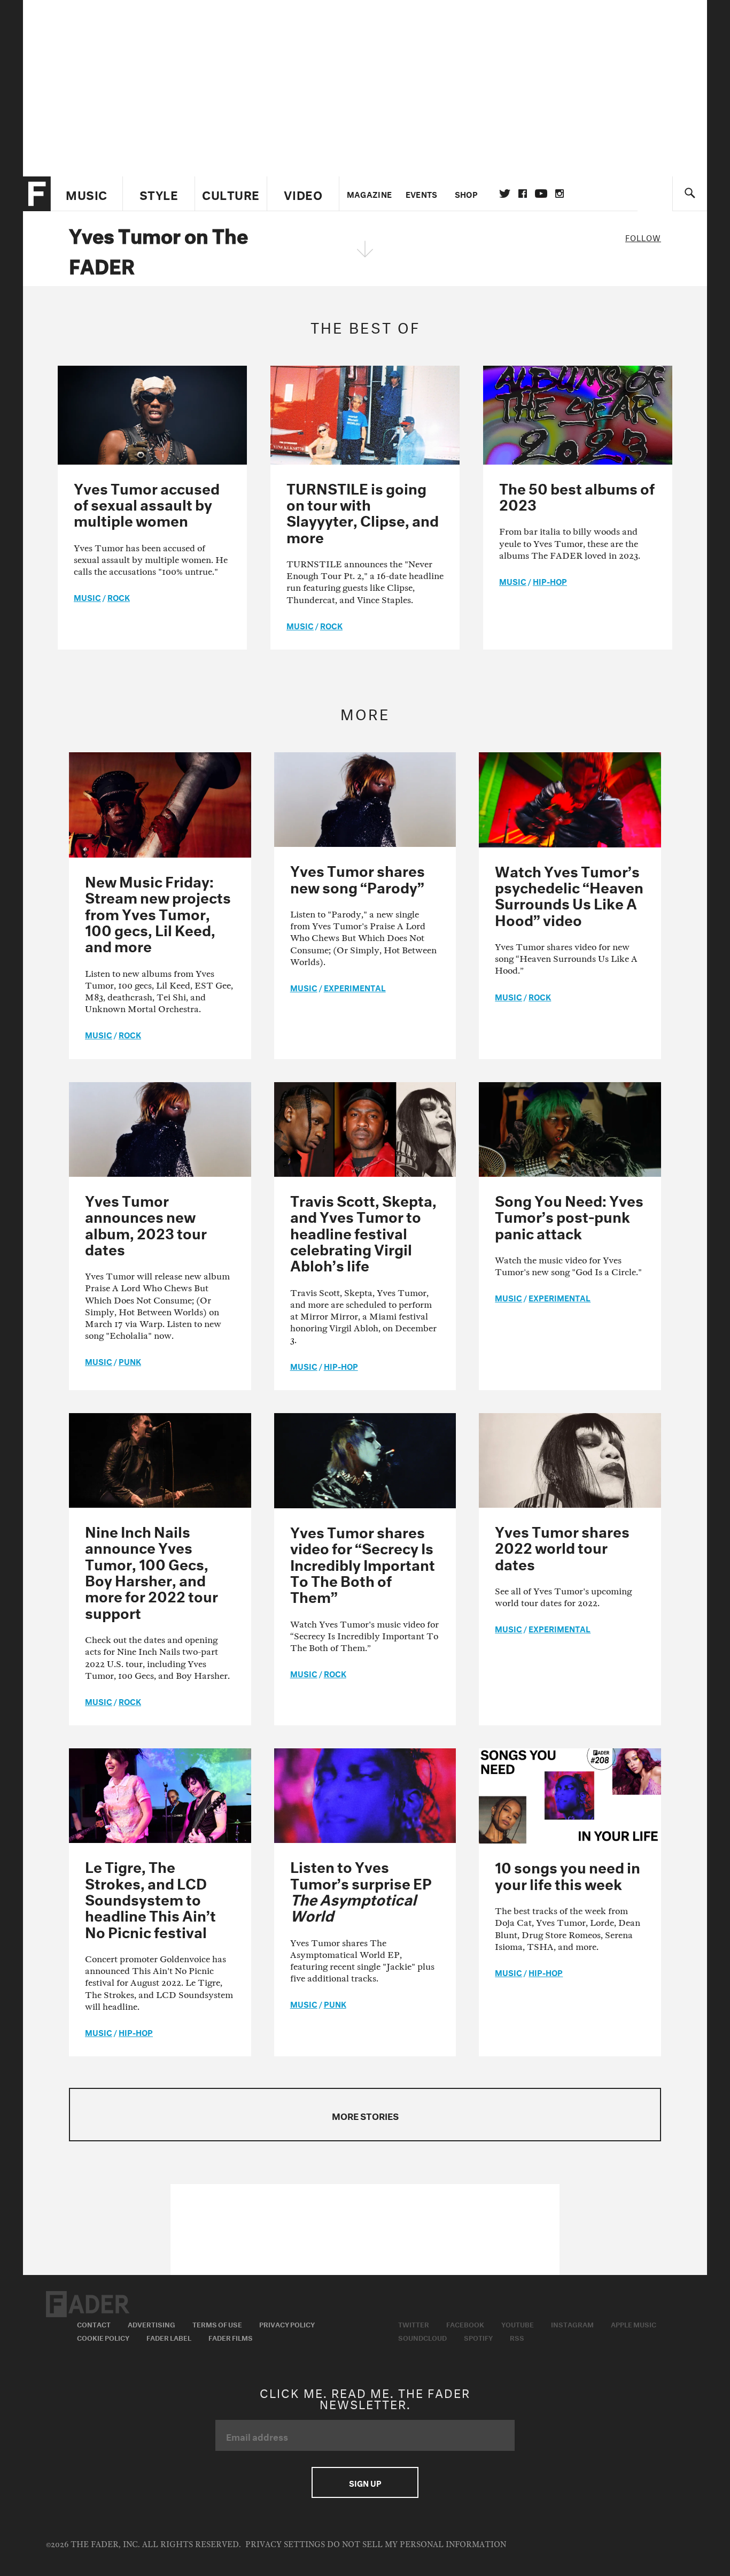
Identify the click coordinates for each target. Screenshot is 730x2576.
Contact (94, 2324)
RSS (517, 2337)
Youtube (518, 2324)
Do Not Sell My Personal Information (417, 2545)
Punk (130, 1361)
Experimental (355, 987)
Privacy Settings (285, 2545)
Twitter (505, 194)
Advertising (152, 2324)
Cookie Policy (103, 2337)
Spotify (478, 2337)
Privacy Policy (287, 2324)
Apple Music (634, 2324)
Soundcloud (422, 2337)
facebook (523, 194)
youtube (541, 194)
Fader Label (169, 2337)
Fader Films (231, 2337)
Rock (119, 597)
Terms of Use (217, 2324)
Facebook (465, 2324)
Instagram (572, 2324)
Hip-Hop (550, 581)
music (87, 597)
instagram (560, 194)
